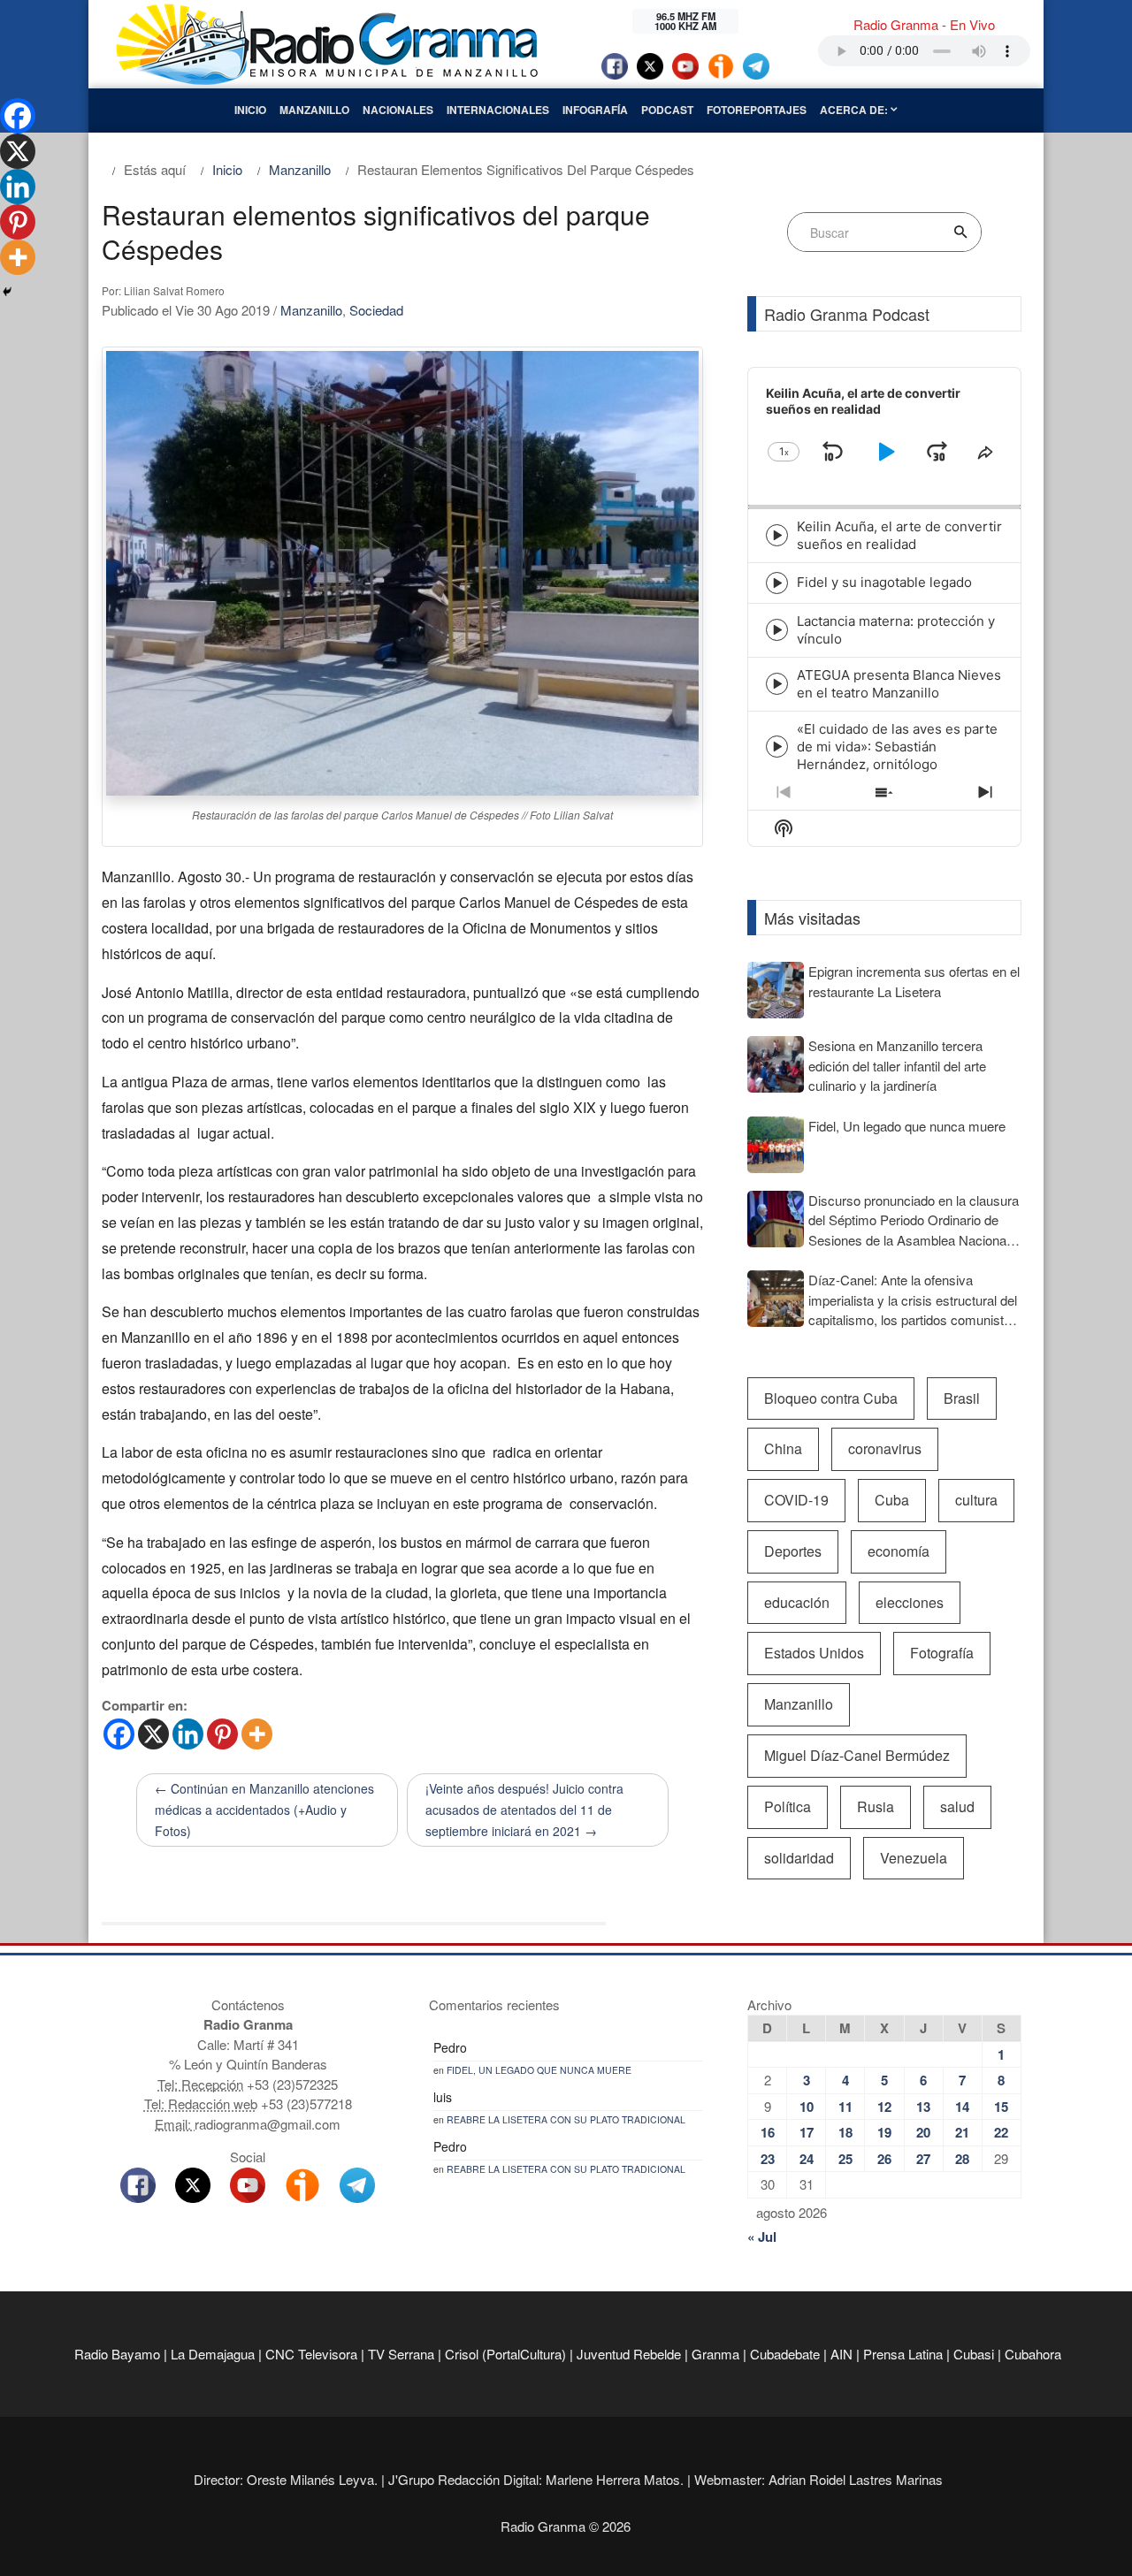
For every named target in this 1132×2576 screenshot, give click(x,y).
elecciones (910, 1602)
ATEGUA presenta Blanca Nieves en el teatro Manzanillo (899, 684)
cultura (976, 1500)
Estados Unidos (814, 1653)
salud (957, 1806)
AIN (841, 2354)
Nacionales (398, 110)
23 (768, 2159)
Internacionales (498, 110)
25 (845, 2159)
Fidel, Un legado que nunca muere (539, 2070)
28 (962, 2159)
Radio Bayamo (117, 2354)
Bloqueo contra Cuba (831, 1398)
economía (899, 1551)
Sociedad (376, 310)
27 (923, 2159)
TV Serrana (401, 2354)
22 (1001, 2132)
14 (962, 2107)
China (783, 1448)
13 (923, 2107)
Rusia (876, 1806)
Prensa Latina (903, 2354)
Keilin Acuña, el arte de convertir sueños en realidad (899, 535)
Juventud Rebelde (629, 2354)
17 (807, 2132)
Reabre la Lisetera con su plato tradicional (566, 2119)
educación (797, 1602)
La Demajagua (213, 2354)
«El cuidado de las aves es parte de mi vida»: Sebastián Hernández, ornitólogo (897, 747)
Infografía (595, 110)
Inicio (250, 110)
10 (807, 2107)
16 (768, 2132)
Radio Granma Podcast (847, 314)
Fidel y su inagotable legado (884, 582)
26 (884, 2159)
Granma (715, 2354)
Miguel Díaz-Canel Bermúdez (857, 1755)
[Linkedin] (188, 1734)
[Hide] (7, 292)
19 (884, 2132)
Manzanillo (314, 110)
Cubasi (974, 2354)
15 (1001, 2107)
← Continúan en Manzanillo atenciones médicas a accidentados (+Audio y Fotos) (264, 1810)
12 (884, 2107)
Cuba (892, 1500)
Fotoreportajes (757, 110)
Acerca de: (855, 110)
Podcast (667, 110)
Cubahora (1033, 2354)
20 (923, 2132)
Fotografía (942, 1653)
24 (807, 2159)
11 (845, 2107)
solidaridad (799, 1858)
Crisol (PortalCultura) (505, 2354)
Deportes (793, 1551)
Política (788, 1806)
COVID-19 (796, 1500)
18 (845, 2132)
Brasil (962, 1398)
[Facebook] (119, 1734)
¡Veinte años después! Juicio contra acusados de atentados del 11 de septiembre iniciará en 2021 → (524, 1810)
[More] (257, 1734)
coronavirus (885, 1448)
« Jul (762, 2237)
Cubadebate (785, 2354)
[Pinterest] (222, 1734)
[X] (153, 1734)
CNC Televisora (311, 2354)
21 (962, 2132)
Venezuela (914, 1858)
